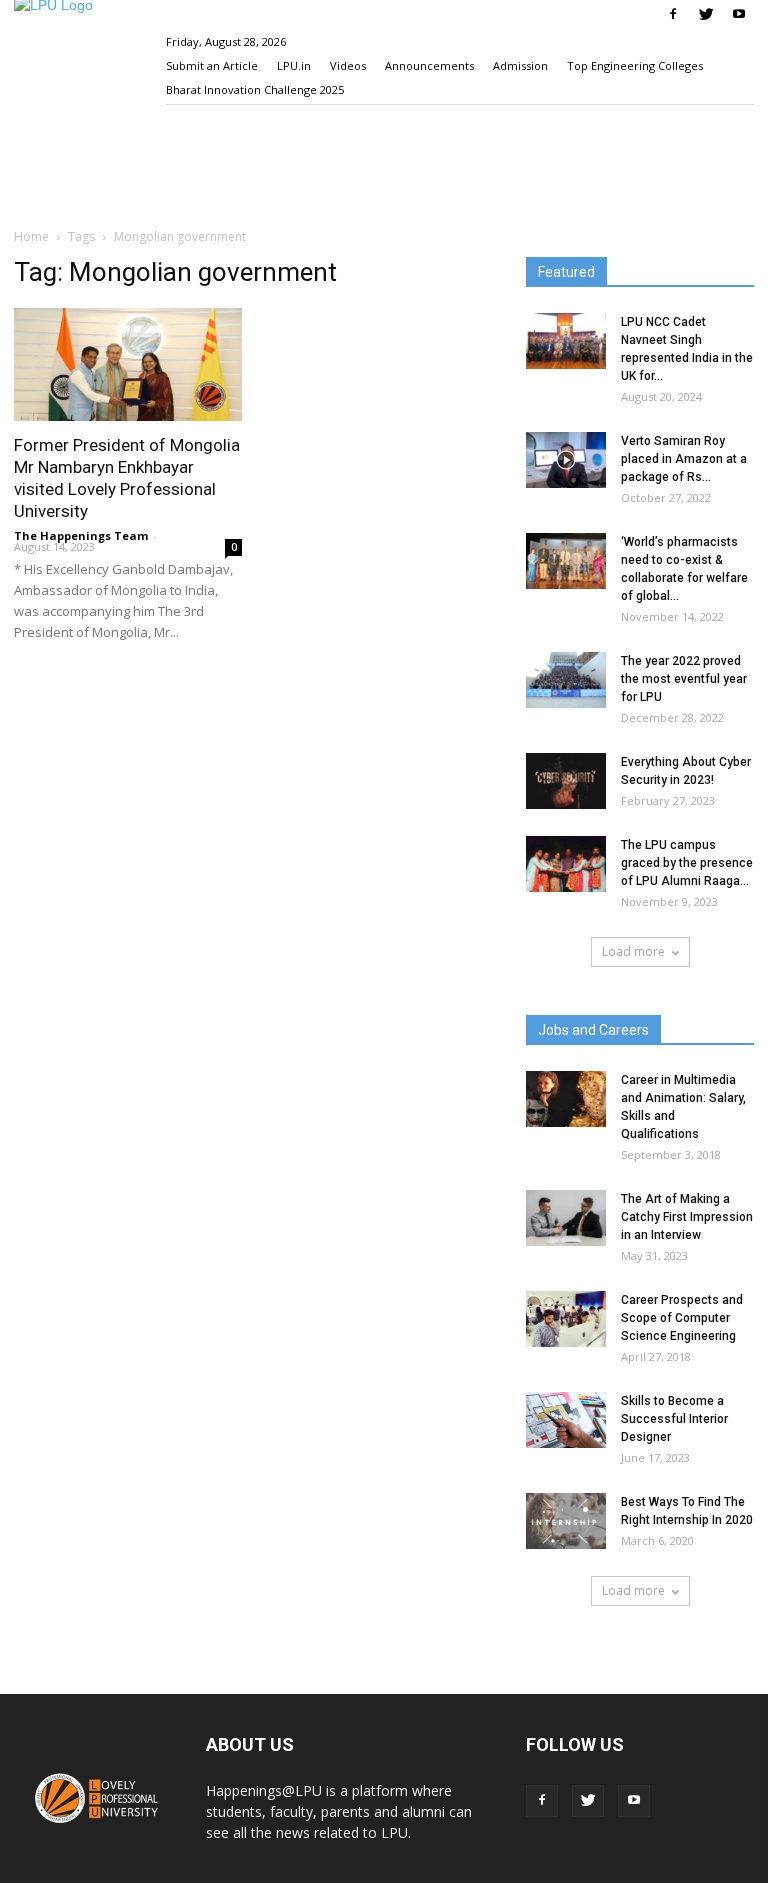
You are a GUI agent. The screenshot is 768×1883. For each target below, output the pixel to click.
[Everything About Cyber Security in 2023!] (566, 781)
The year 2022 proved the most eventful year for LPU (684, 679)
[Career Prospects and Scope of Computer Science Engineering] (566, 1319)
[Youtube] (739, 14)
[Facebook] (673, 14)
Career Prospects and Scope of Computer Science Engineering (682, 1318)
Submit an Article (212, 65)
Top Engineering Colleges (635, 65)
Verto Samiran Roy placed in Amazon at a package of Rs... (684, 459)
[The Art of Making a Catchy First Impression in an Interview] (566, 1218)
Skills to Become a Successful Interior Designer (674, 1419)
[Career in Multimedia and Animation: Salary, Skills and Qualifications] (566, 1099)
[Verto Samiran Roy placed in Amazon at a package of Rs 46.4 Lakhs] (566, 460)
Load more (633, 951)
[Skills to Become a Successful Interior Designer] (566, 1420)
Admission (520, 65)
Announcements (429, 65)
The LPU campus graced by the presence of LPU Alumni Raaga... (687, 863)
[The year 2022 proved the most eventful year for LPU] (566, 680)
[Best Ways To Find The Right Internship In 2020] (566, 1521)
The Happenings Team (81, 535)
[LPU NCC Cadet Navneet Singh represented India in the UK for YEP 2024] (566, 341)
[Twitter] (706, 14)
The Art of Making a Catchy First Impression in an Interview (687, 1217)
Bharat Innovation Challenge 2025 (255, 89)
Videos (348, 65)
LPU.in (294, 65)
